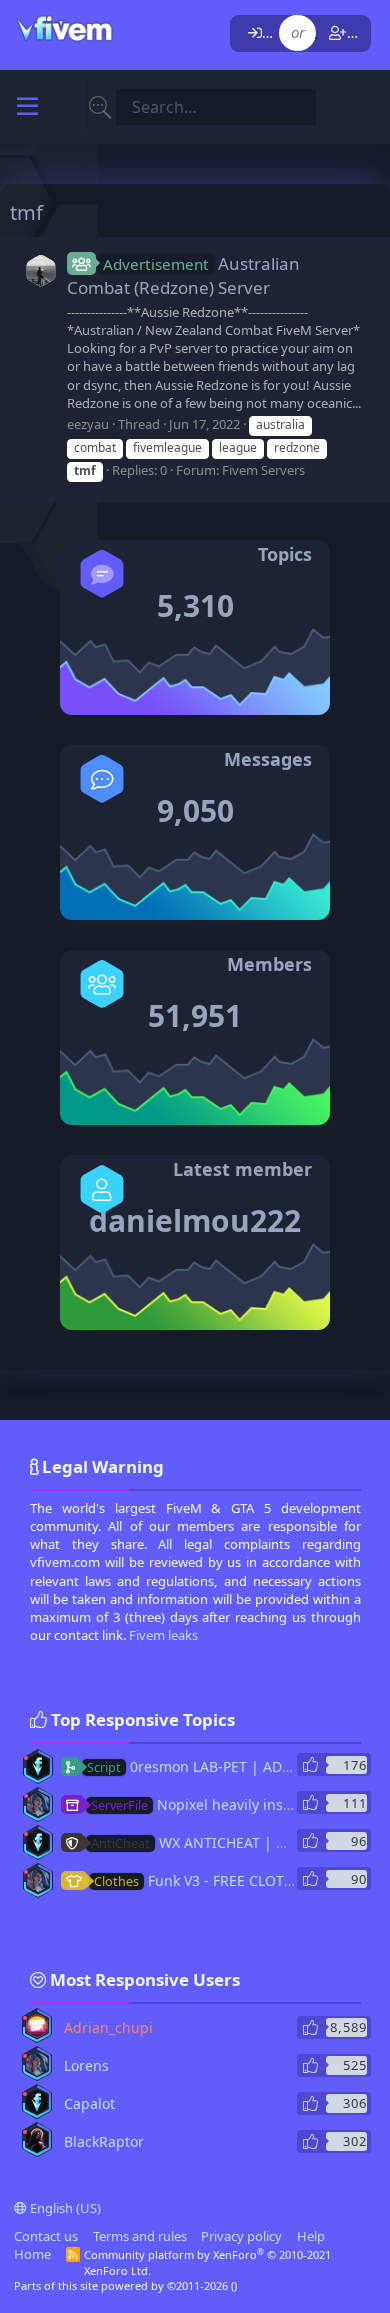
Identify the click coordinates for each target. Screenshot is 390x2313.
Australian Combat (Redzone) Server (183, 275)
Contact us (46, 2236)
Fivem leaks (163, 1635)
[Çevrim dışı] (26, 1758)
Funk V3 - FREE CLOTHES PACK (221, 1880)
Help (311, 2236)
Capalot (89, 2103)
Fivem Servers (263, 470)
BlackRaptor (104, 2141)
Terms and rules (140, 2236)
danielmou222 (195, 1220)
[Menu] (27, 107)
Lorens (86, 2065)
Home (32, 2254)
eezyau (88, 424)
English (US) (64, 2208)
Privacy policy (241, 2236)
